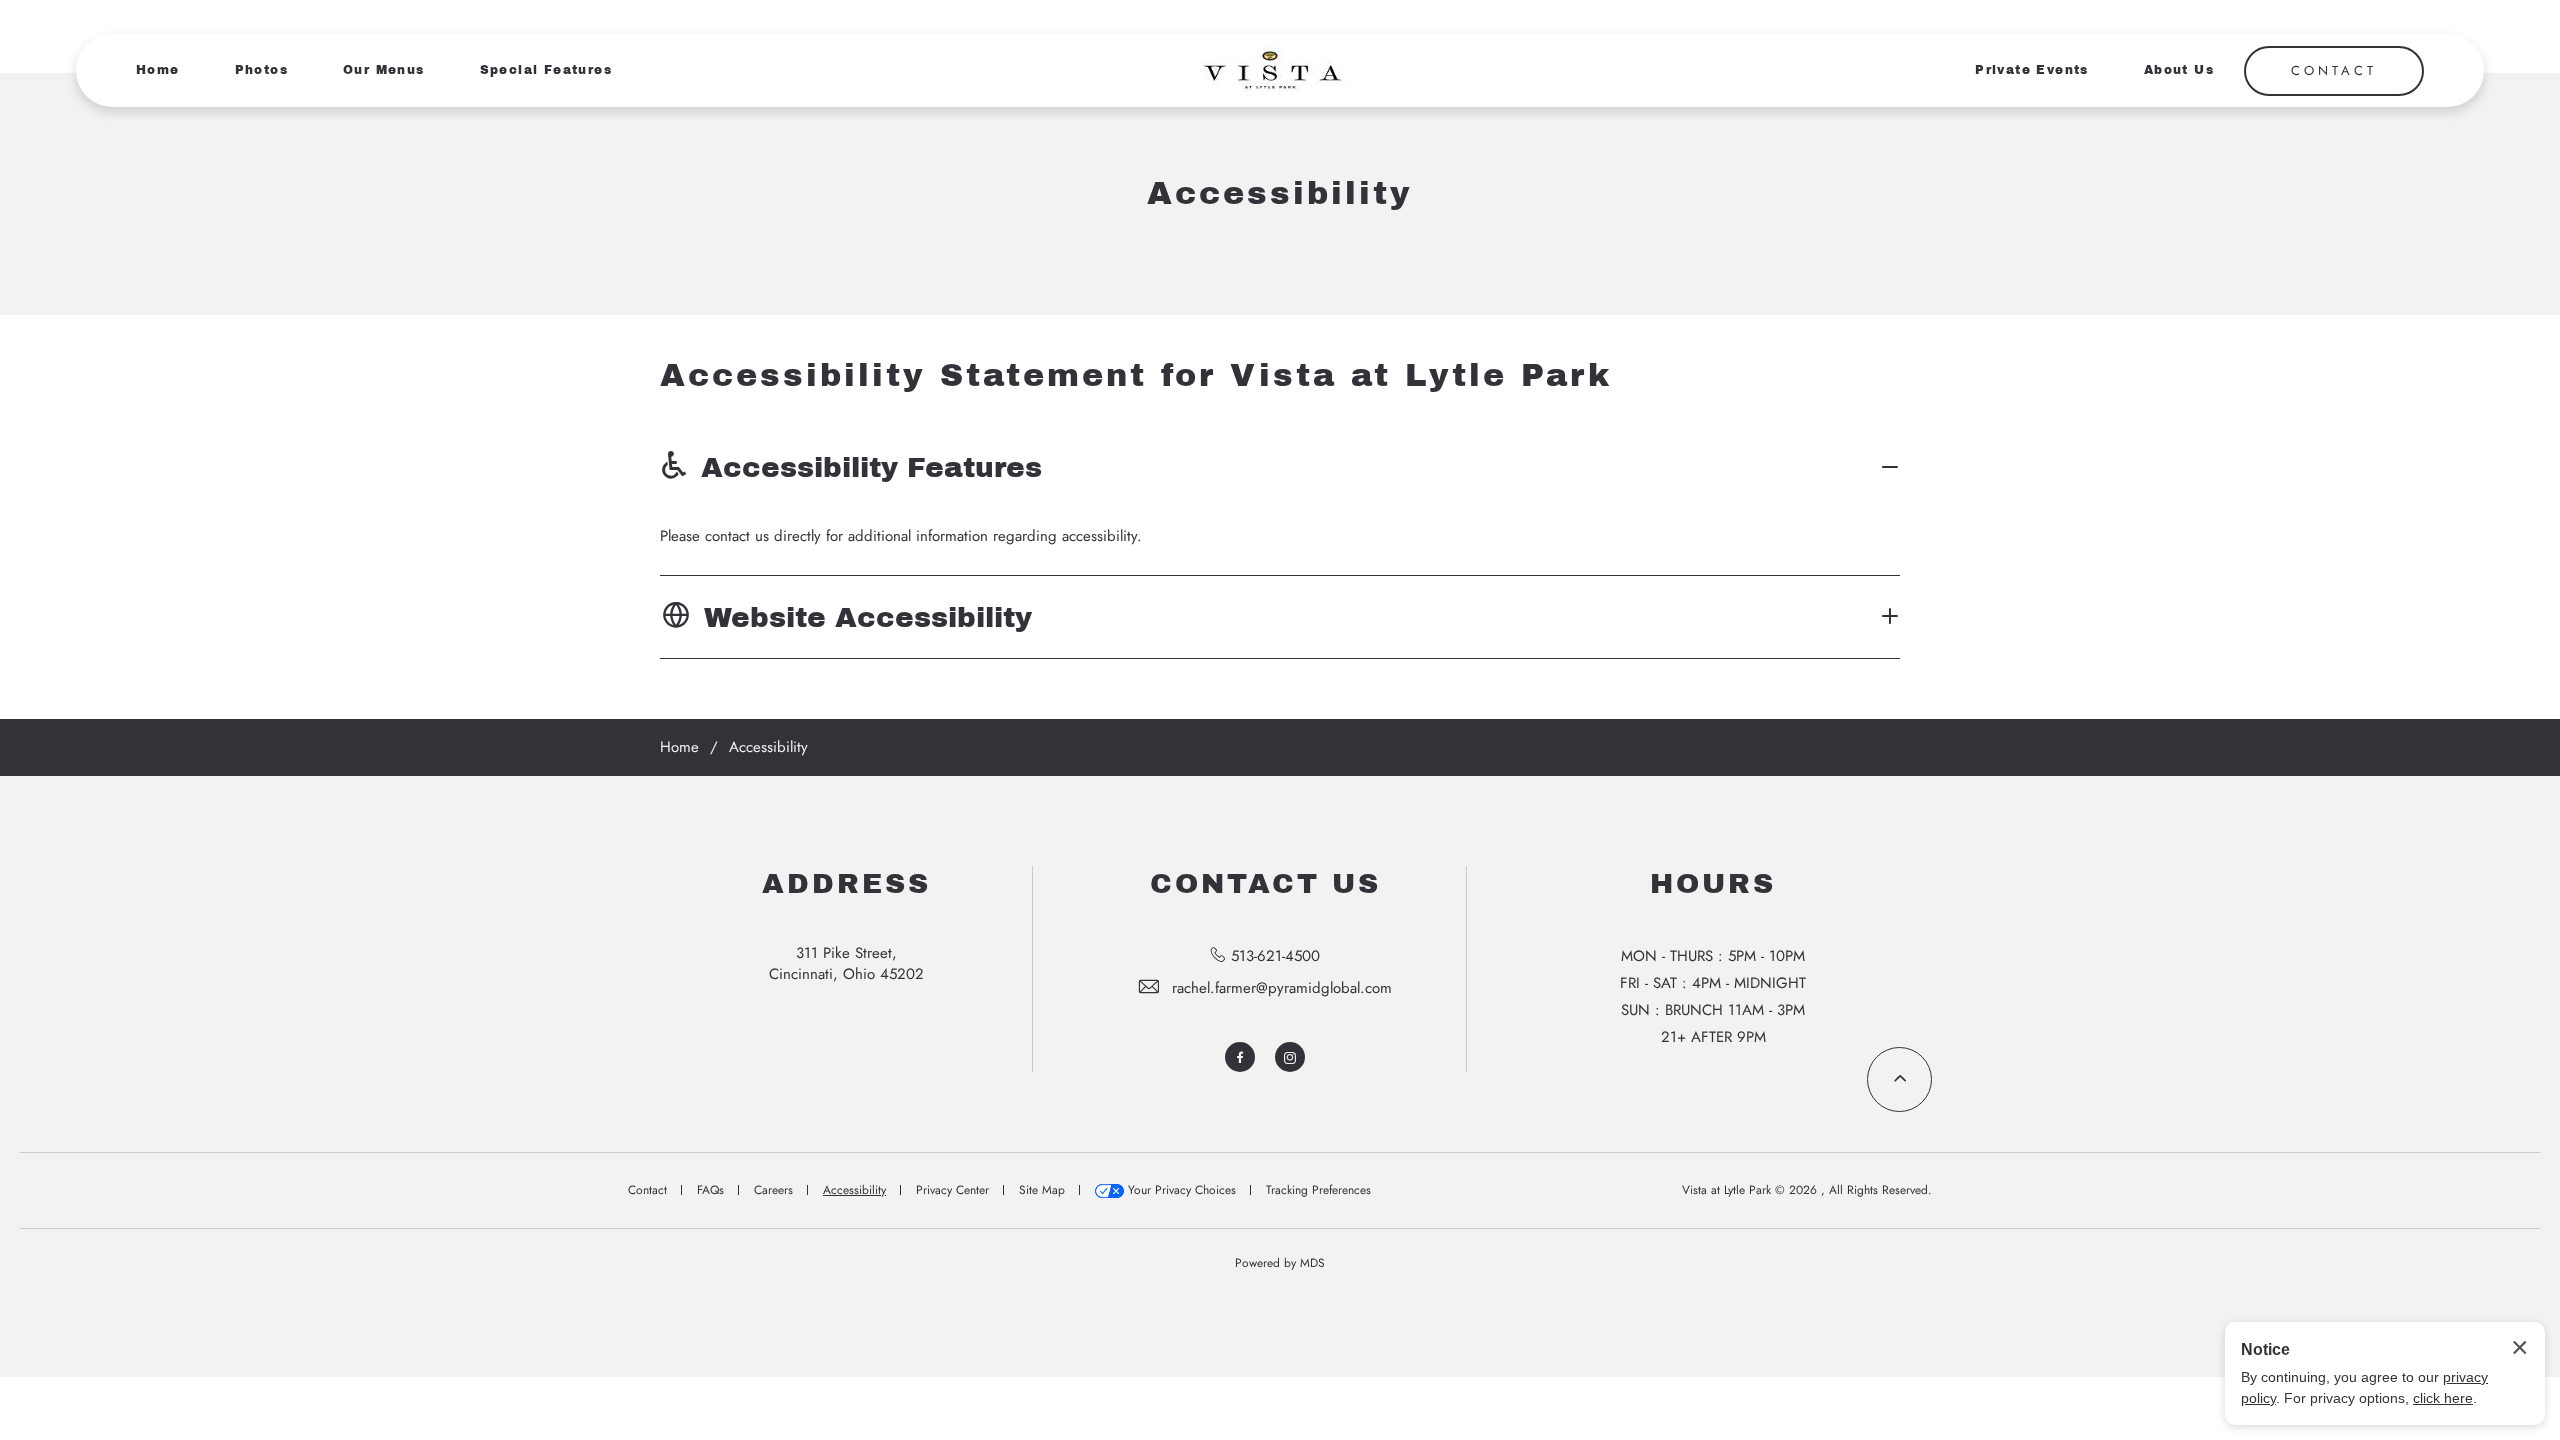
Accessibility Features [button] (871, 467)
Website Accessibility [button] (868, 617)
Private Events (2032, 70)
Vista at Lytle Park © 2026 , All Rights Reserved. (1807, 1190)
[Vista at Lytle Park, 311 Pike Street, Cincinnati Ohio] (1270, 70)
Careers (773, 1190)
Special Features (546, 70)
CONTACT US (1265, 883)
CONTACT (2334, 70)
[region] (1280, 536)
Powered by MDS (1280, 1263)
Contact (647, 1190)
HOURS (1713, 883)
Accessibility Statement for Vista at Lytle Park (1136, 375)
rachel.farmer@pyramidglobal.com (1282, 988)
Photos (261, 70)
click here (2443, 1398)
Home (158, 70)
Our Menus (384, 70)
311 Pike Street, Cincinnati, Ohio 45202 (846, 963)
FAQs (710, 1190)
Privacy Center (952, 1190)
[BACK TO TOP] (1899, 1079)
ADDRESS (846, 883)
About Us (2179, 70)
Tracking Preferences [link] (1318, 1190)
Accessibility (1280, 193)
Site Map (1042, 1190)
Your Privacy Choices (1180, 1190)
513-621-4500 (1275, 956)
